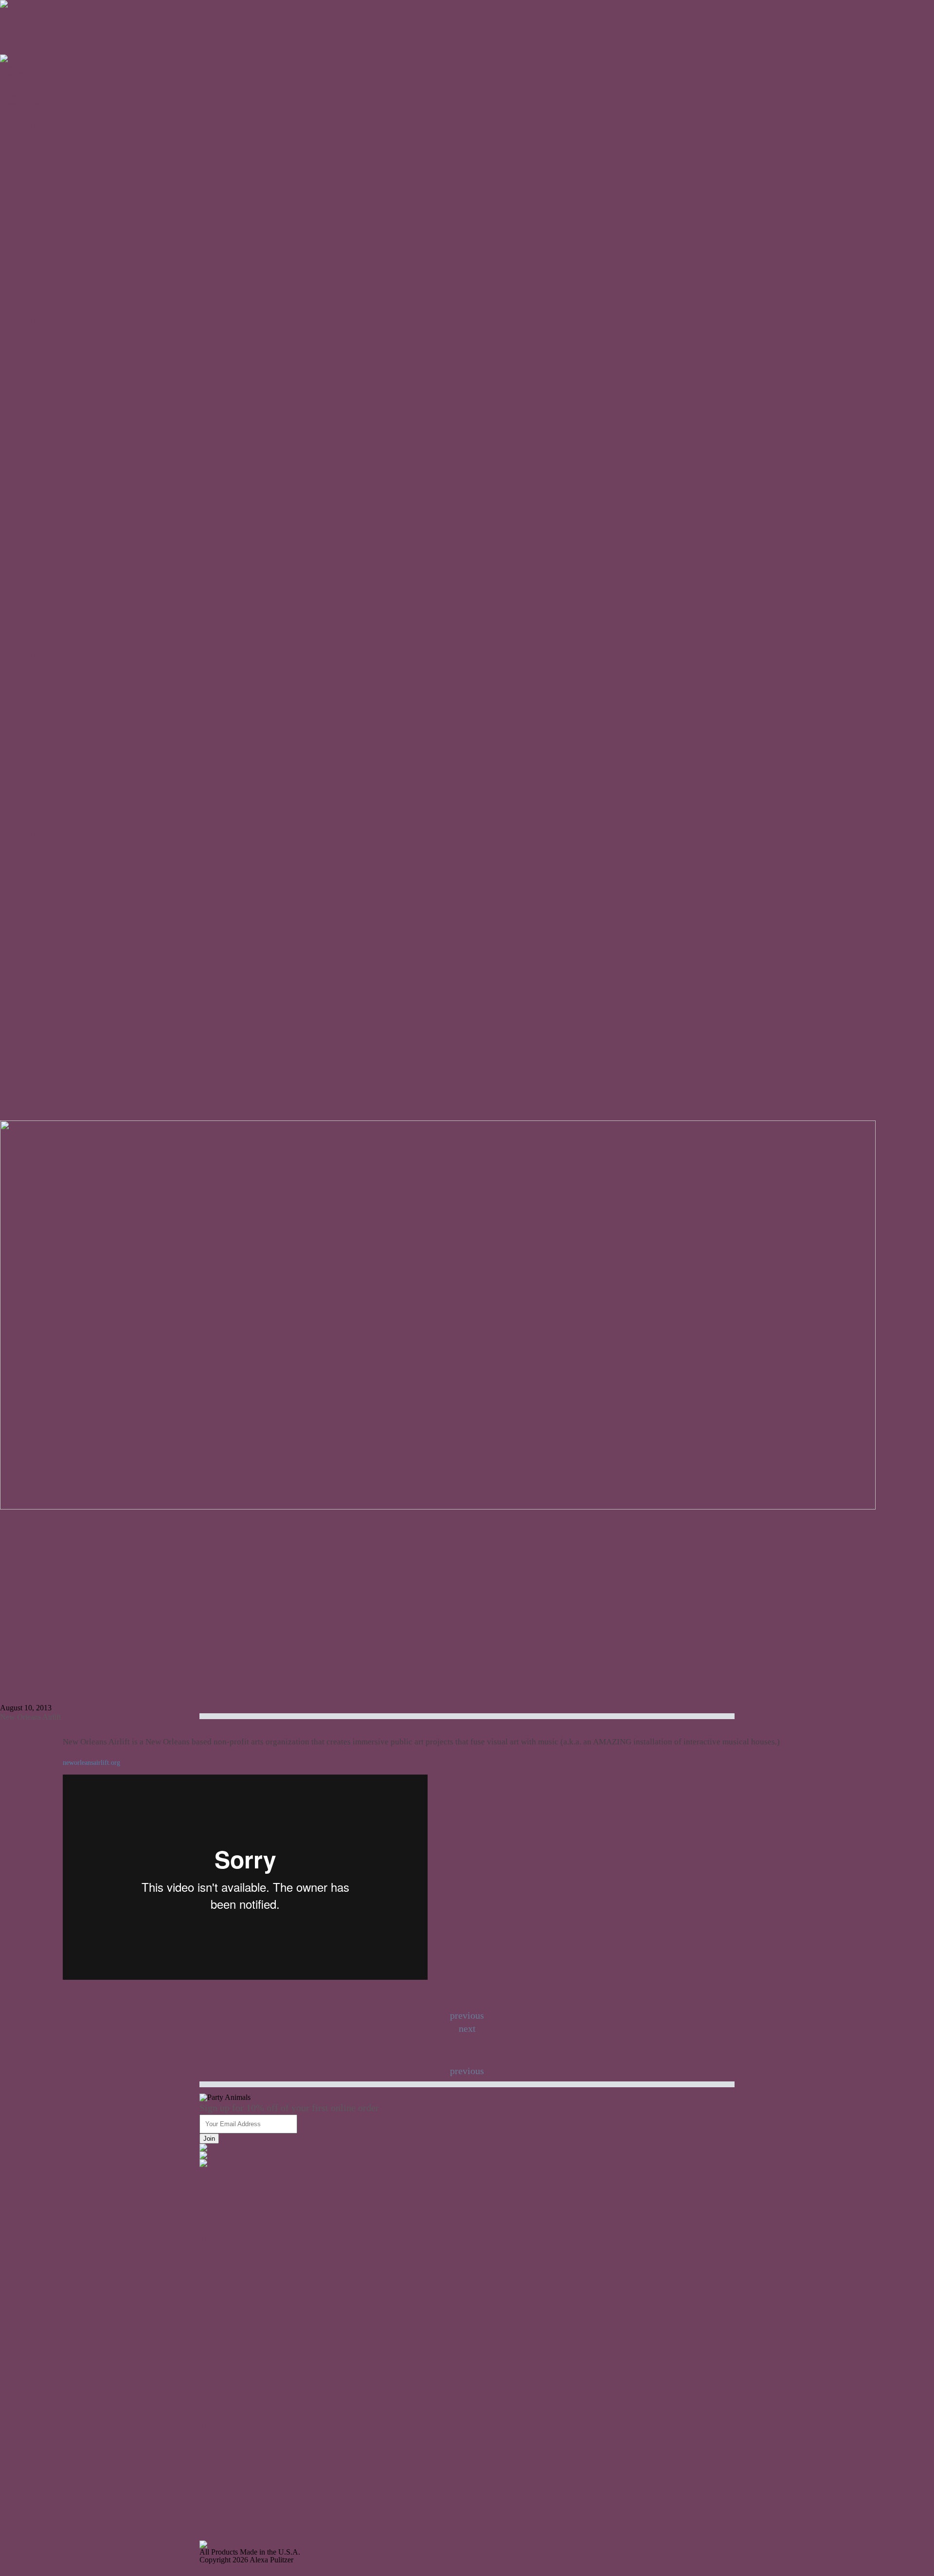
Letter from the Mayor (233, 2256)
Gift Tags (14, 144)
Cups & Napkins (26, 509)
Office (10, 828)
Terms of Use (220, 2350)
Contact (211, 2311)
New (8, 66)
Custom (12, 27)
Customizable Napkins (35, 268)
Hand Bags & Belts (30, 751)
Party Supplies (22, 206)
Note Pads (16, 649)
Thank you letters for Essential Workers (260, 2295)
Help (207, 2303)
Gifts (8, 930)
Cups (8, 253)
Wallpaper (16, 229)
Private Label (20, 35)
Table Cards (18, 533)
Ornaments (17, 237)
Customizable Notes (31, 595)
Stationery (16, 587)
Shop (207, 2171)
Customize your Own (33, 579)
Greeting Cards (23, 634)
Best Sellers (217, 2178)
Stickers (12, 400)
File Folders (18, 377)
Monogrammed (24, 618)
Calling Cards (21, 136)
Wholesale (16, 19)
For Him (13, 463)
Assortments (19, 346)
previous (467, 2071)
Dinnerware (18, 245)
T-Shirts (12, 541)
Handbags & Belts (28, 222)
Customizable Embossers (38, 299)
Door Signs (18, 190)
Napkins (13, 260)
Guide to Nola (221, 2272)
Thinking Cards (24, 369)
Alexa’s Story (220, 2248)
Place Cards (18, 214)
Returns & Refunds (229, 2326)
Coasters (13, 284)
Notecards (16, 611)
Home (9, 696)
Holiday (12, 159)
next (467, 2028)
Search (10, 11)
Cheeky (12, 603)
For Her (12, 455)
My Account (42, 11)
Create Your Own (27, 105)
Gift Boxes (17, 486)
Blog (207, 2287)
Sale (7, 113)
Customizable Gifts (29, 432)
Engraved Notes (25, 626)
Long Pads (17, 330)
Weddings (215, 2233)
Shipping (213, 2334)
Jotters (10, 151)
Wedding (14, 43)
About (10, 120)
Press (207, 2280)
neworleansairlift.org (91, 1763)
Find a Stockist (222, 2318)
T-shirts (11, 198)
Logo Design (20, 50)
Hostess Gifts (20, 439)
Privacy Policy (222, 2342)
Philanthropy (219, 2264)
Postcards (15, 642)
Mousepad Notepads (32, 128)
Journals (13, 393)
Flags (8, 183)
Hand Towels (21, 276)
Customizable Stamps (33, 292)
